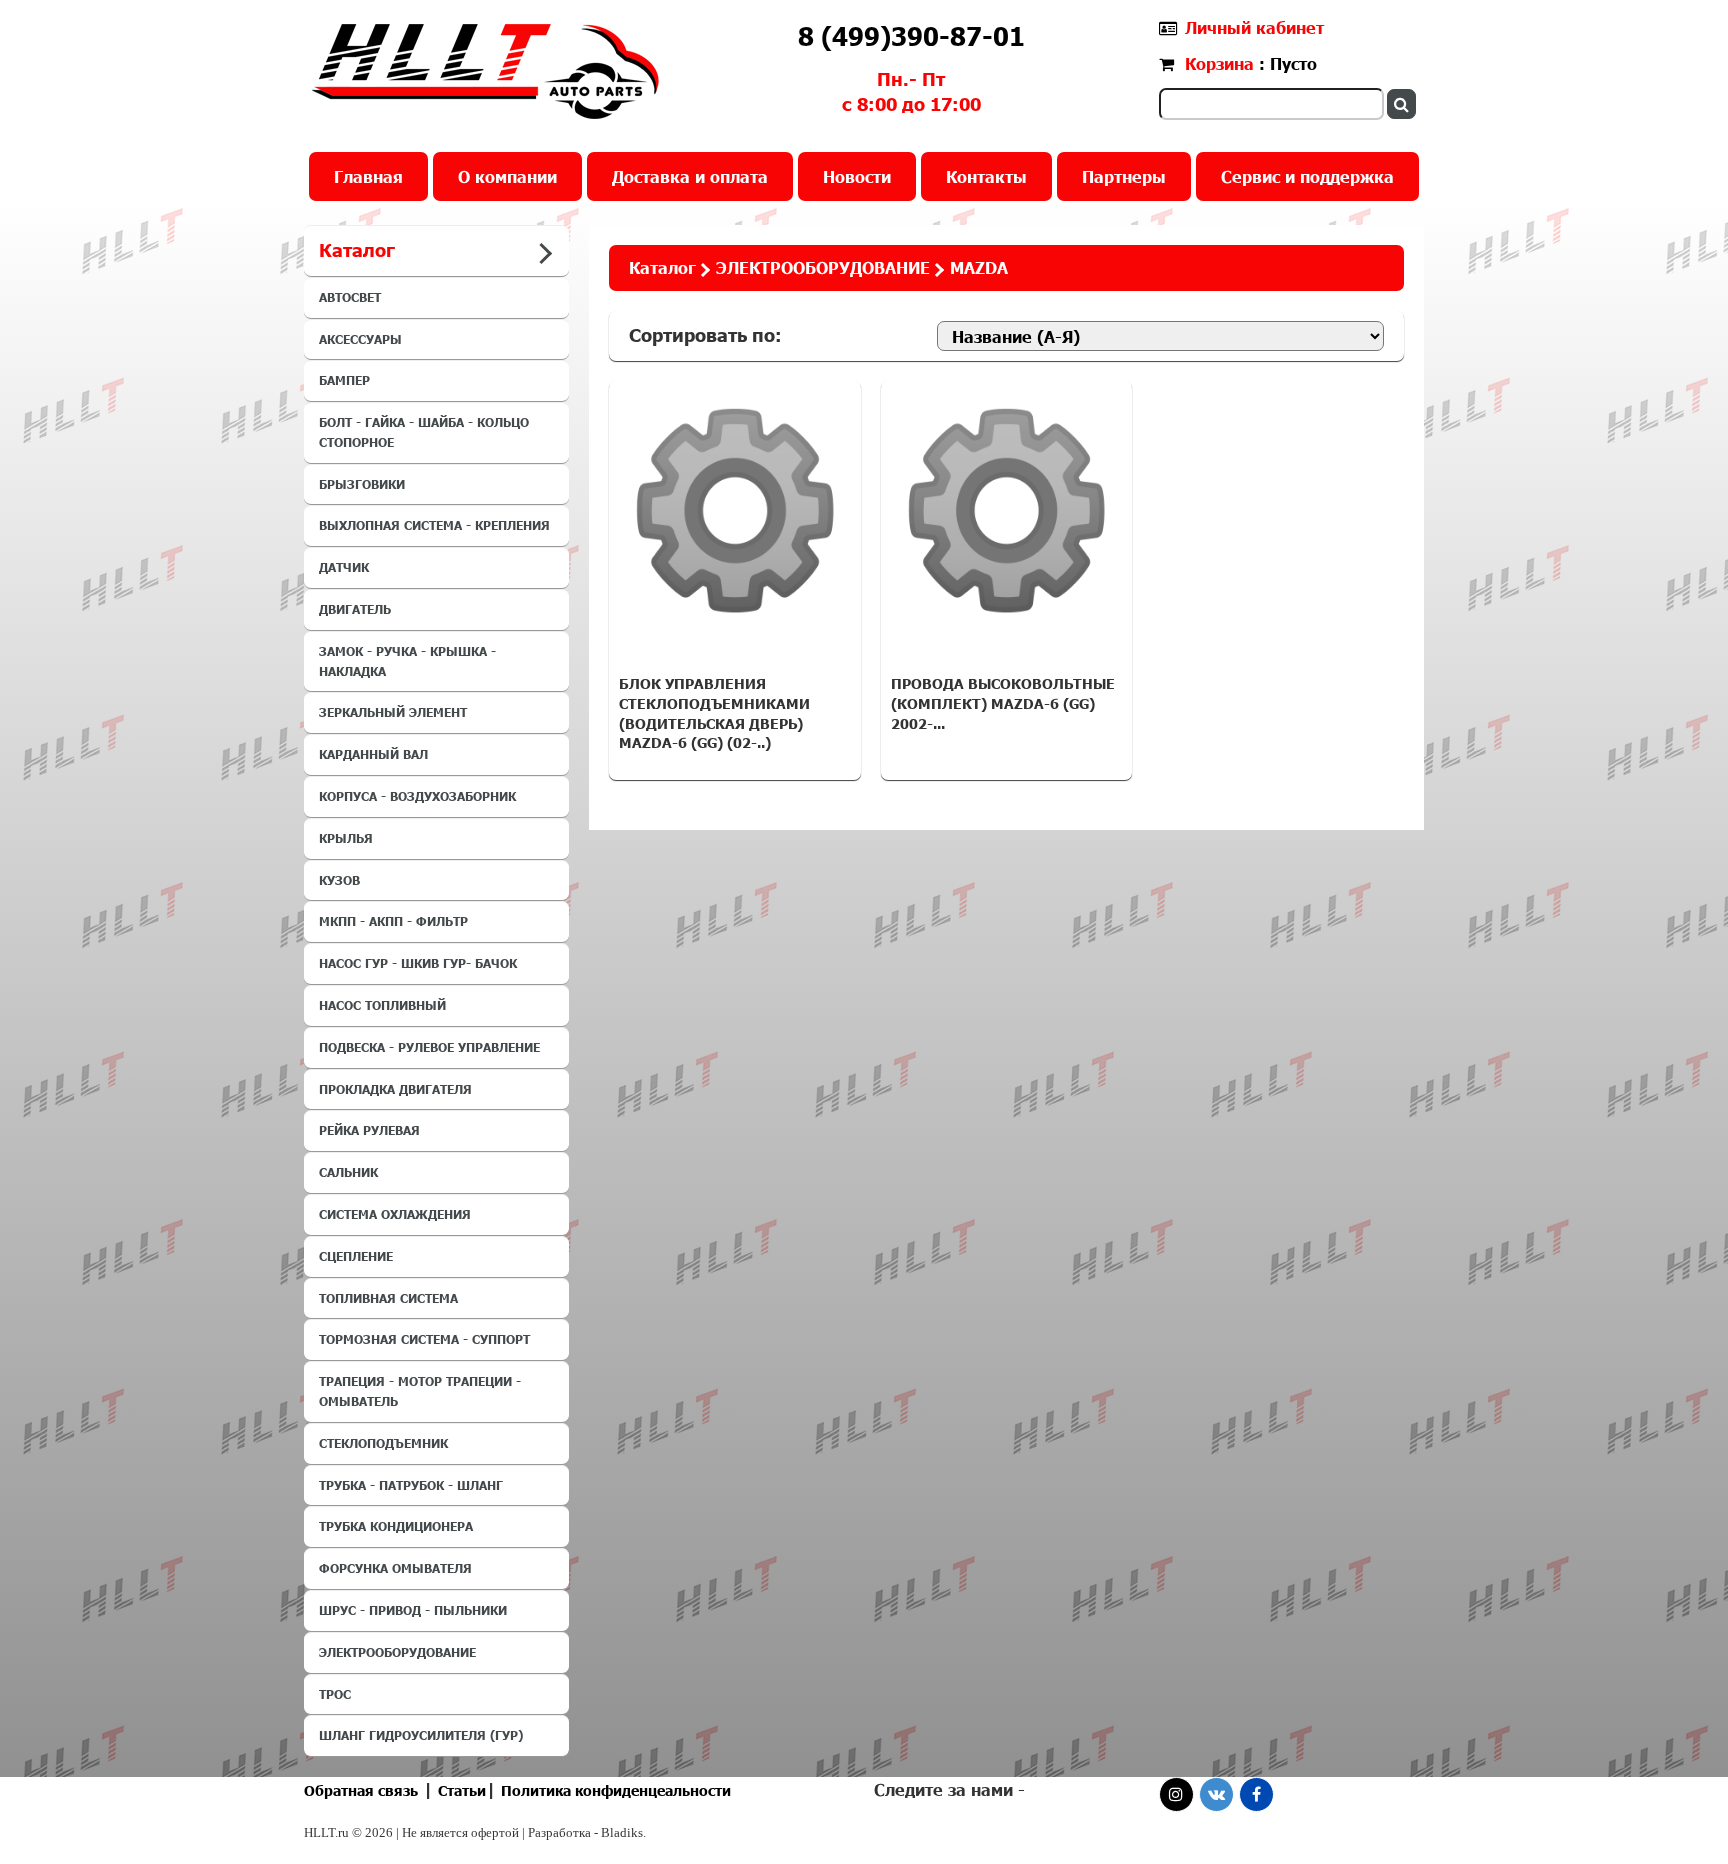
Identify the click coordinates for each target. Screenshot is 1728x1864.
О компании (507, 176)
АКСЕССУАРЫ (360, 339)
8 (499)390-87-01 (911, 36)
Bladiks (622, 1832)
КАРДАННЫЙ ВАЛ (373, 754)
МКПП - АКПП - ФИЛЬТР (393, 921)
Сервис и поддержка (1307, 176)
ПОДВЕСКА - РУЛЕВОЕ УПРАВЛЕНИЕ (429, 1047)
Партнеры (1124, 176)
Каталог (662, 267)
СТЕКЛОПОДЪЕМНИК (383, 1443)
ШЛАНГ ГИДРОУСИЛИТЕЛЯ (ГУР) (421, 1735)
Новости (857, 176)
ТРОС (335, 1694)
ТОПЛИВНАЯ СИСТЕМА (388, 1298)
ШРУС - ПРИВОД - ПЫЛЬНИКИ (413, 1610)
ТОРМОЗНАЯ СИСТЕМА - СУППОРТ (424, 1339)
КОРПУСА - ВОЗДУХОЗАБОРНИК (417, 796)
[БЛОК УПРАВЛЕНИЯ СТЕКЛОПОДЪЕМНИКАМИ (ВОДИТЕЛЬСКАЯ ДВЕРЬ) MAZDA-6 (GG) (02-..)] (735, 511)
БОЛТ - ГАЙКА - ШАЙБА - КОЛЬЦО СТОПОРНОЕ (424, 432)
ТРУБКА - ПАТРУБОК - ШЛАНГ (411, 1485)
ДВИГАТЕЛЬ (355, 609)
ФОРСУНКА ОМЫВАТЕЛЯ (395, 1568)
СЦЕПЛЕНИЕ (356, 1256)
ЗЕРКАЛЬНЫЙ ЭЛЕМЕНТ (393, 712)
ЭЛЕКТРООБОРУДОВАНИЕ (397, 1652)
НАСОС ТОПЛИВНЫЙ (382, 1005)
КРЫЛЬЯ (346, 838)
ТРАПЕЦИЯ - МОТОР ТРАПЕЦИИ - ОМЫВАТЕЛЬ (420, 1391)
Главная (368, 176)
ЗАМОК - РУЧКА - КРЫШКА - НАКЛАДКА (407, 661)
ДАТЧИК (344, 567)
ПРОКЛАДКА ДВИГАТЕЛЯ (395, 1089)
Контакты (986, 176)
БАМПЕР (344, 380)
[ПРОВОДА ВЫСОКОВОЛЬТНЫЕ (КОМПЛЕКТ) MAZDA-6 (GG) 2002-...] (1007, 511)
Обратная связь (361, 1790)
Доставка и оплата (690, 176)
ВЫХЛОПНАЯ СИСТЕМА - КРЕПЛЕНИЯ (434, 525)
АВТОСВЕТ (350, 297)
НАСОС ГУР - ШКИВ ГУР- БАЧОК (418, 963)
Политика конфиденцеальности (616, 1790)
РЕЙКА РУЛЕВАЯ (369, 1130)
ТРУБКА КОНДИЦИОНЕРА (396, 1526)
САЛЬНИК (348, 1172)
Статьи (462, 1790)
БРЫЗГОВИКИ (362, 484)
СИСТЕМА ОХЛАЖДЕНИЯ (395, 1214)
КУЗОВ (339, 880)
